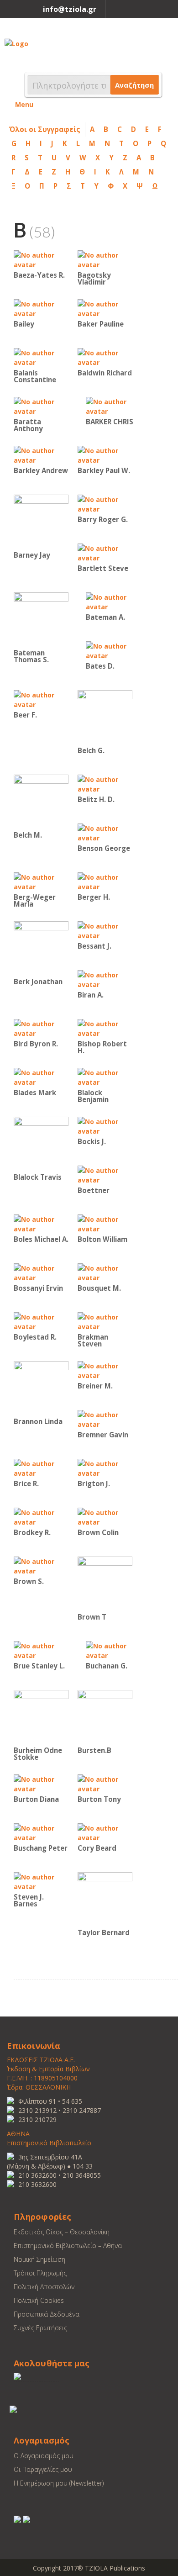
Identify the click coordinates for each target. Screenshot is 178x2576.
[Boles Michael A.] (41, 1223)
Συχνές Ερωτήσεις (40, 2328)
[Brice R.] (41, 1468)
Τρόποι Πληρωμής (40, 2273)
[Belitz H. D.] (105, 784)
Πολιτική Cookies (39, 2300)
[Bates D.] (113, 650)
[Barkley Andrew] (41, 455)
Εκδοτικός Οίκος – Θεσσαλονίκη (62, 2232)
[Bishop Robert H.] (105, 1028)
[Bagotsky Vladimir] (105, 259)
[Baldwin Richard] (105, 357)
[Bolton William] (105, 1223)
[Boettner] (105, 1175)
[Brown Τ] (105, 1583)
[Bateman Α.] (113, 601)
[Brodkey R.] (41, 1517)
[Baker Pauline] (105, 308)
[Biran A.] (105, 979)
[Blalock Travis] (41, 1143)
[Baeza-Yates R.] (41, 259)
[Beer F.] (41, 699)
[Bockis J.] (105, 1126)
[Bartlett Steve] (105, 552)
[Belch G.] (105, 717)
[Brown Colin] (105, 1517)
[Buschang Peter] (41, 1832)
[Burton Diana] (41, 1783)
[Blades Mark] (41, 1077)
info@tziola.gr (70, 9)
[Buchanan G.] (113, 1650)
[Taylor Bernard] (105, 1899)
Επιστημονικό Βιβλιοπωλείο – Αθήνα (68, 2246)
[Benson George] (105, 832)
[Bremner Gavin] (105, 1419)
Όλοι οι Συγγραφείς (45, 129)
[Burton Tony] (105, 1783)
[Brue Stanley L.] (41, 1650)
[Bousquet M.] (105, 1272)
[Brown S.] (41, 1565)
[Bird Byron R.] (41, 1028)
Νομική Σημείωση (39, 2259)
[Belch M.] (41, 801)
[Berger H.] (105, 881)
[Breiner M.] (105, 1370)
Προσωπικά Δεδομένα (47, 2314)
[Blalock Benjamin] (105, 1077)
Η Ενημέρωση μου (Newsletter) (59, 2483)
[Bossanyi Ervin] (41, 1272)
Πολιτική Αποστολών (44, 2287)
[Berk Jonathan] (41, 948)
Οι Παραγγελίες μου (43, 2469)
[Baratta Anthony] (41, 406)
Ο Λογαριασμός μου (44, 2456)
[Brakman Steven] (105, 1321)
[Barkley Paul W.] (105, 455)
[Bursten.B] (105, 1717)
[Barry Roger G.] (105, 504)
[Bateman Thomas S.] (41, 619)
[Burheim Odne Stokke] (41, 1717)
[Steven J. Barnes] (41, 1881)
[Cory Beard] (105, 1832)
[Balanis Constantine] (41, 357)
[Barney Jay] (41, 521)
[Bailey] (41, 308)
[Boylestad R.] (41, 1321)
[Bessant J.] (105, 930)
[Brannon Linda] (41, 1388)
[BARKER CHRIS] (113, 406)
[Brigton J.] (105, 1468)
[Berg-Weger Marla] (41, 881)
